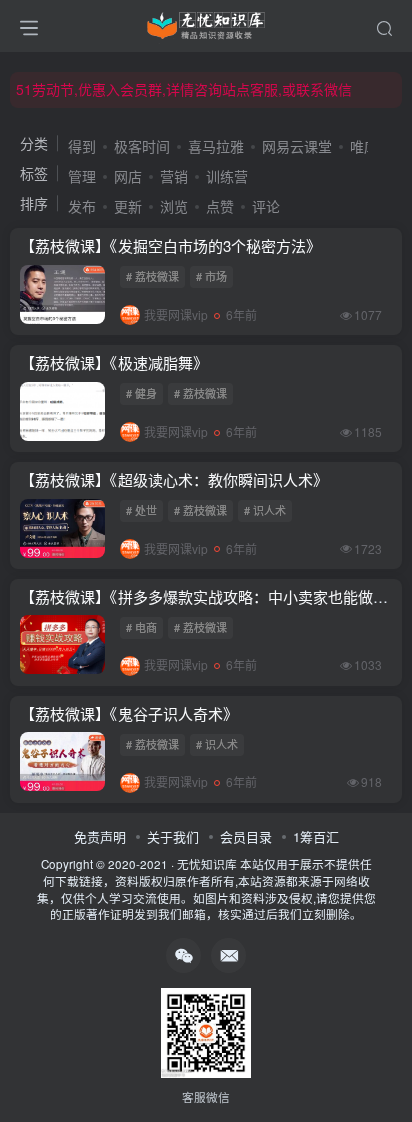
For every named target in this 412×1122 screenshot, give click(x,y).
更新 (128, 206)
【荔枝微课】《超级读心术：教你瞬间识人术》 (174, 479)
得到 (82, 146)
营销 (174, 176)
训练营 (227, 176)
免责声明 (100, 836)
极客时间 (142, 146)
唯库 (364, 146)
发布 (82, 206)
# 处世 (141, 510)
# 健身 (141, 393)
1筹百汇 (316, 836)
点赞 (220, 206)
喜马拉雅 (216, 146)
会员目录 (246, 836)
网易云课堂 (297, 146)
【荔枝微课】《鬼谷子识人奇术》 (129, 713)
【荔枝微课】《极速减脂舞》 (114, 362)
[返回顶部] (382, 1062)
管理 (82, 176)
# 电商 (141, 627)
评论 (266, 206)
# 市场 (211, 276)
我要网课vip (176, 314)
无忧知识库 (207, 864)
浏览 (174, 206)
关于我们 (173, 836)
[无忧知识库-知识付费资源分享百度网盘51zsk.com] (206, 23)
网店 (128, 176)
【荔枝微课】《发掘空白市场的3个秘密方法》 (170, 245)
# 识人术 (265, 510)
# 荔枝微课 (152, 276)
